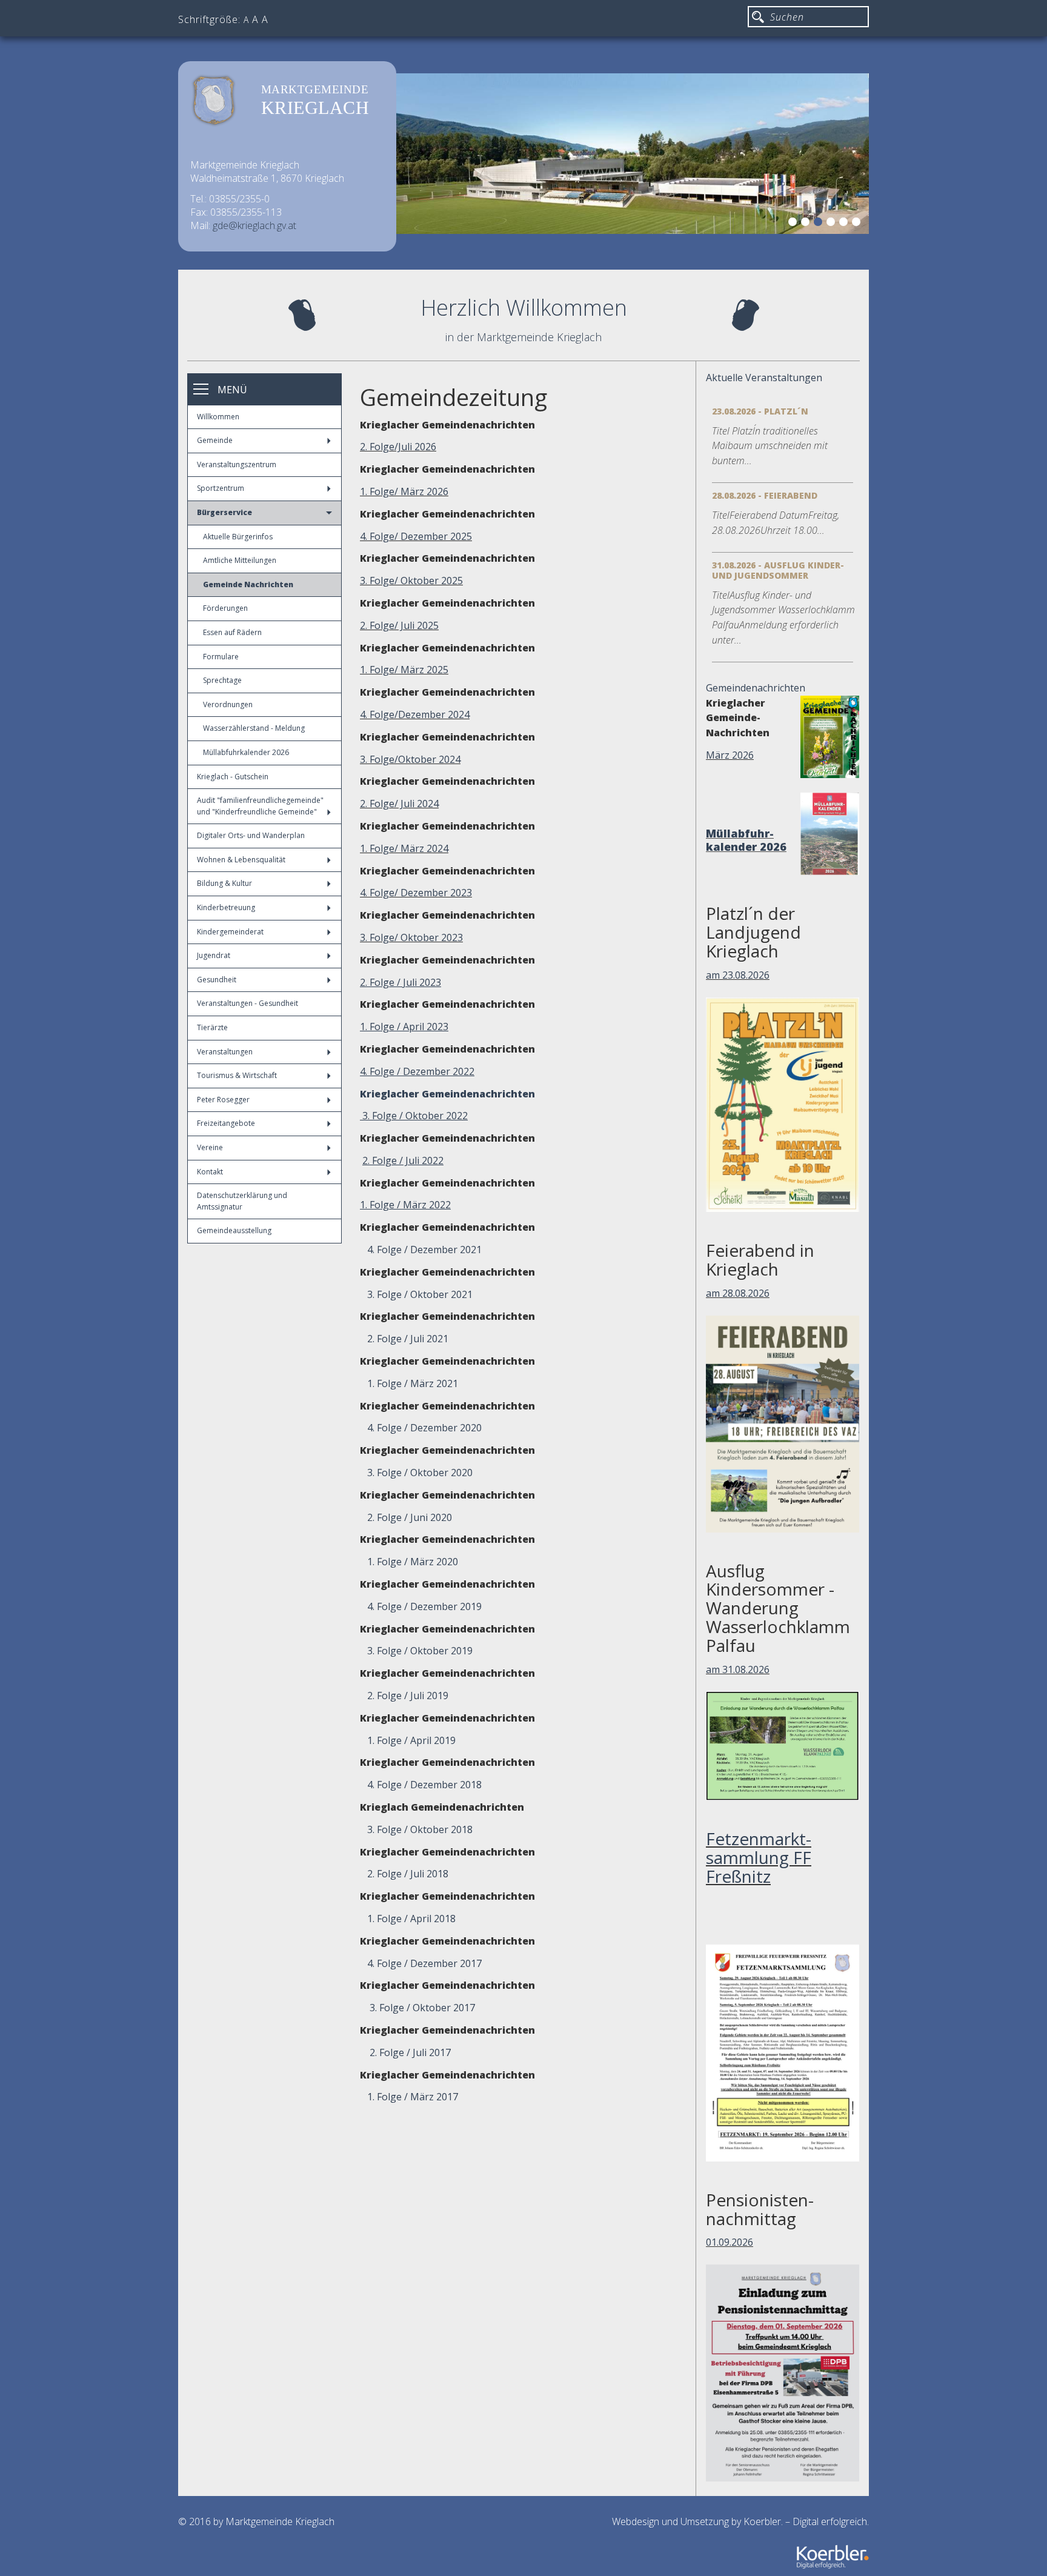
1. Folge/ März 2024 (404, 848)
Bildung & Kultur (224, 883)
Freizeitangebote (226, 1123)
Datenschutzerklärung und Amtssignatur (242, 1201)
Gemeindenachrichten (756, 688)
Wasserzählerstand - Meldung (254, 728)
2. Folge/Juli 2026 (398, 447)
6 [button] (858, 224)
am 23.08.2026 (738, 975)
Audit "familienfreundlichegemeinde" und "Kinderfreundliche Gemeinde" (260, 806)
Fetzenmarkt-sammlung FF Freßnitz (759, 1857)
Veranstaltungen (225, 1052)
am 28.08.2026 (738, 1293)
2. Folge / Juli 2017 (410, 2052)
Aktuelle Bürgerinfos (238, 537)
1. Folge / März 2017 (413, 2097)
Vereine (210, 1147)
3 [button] (820, 224)
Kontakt (210, 1172)
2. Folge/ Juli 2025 (399, 625)
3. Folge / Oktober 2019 (420, 1651)
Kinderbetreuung (226, 907)
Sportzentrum (221, 488)
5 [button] (845, 224)
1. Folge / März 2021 (409, 1383)
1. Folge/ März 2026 (404, 491)
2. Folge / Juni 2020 (406, 1517)
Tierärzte (212, 1027)
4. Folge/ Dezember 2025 (416, 536)
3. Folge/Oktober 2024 (410, 759)
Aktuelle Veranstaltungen (764, 378)
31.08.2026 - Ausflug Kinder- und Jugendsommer (778, 570)
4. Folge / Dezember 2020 (424, 1428)
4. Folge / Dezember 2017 (424, 1963)
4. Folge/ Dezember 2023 (416, 893)
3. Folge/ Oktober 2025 (411, 581)
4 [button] (833, 224)
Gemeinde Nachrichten (248, 584)
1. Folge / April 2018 (410, 1919)
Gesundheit (217, 980)
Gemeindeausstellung (234, 1230)
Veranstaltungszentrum (237, 464)
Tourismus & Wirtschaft (237, 1075)
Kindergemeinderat (230, 932)
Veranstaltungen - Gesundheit (248, 1003)
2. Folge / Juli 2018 (408, 1874)
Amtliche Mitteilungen (240, 560)
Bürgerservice (224, 512)
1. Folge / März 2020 (413, 1562)
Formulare (221, 657)
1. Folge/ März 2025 (404, 670)
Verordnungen (228, 704)
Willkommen (218, 417)
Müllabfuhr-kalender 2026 (746, 840)
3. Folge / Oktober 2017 (422, 2008)
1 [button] (794, 224)
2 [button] (807, 224)
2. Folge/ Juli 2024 (399, 804)
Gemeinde (215, 440)
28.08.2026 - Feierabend (765, 495)
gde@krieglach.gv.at (254, 225)
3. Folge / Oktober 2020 (420, 1473)
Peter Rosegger (223, 1100)
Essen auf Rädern (232, 632)
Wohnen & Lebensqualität (241, 860)
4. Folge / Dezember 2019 (424, 1606)
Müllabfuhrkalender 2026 (246, 752)
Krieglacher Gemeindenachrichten (447, 1094)
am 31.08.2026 (738, 1669)
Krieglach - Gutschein (233, 777)
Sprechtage (222, 680)
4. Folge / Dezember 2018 (424, 1785)
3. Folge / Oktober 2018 (420, 1829)
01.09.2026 (730, 2242)
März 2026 (730, 755)
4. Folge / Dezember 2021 (421, 1250)
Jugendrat (214, 955)
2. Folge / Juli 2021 (404, 1339)
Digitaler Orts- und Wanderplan (251, 835)
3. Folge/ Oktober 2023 (411, 937)
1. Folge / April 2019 (411, 1740)
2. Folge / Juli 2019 (408, 1696)
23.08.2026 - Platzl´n (760, 411)
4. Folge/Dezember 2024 (415, 714)
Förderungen (225, 608)
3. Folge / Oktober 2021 (416, 1294)
